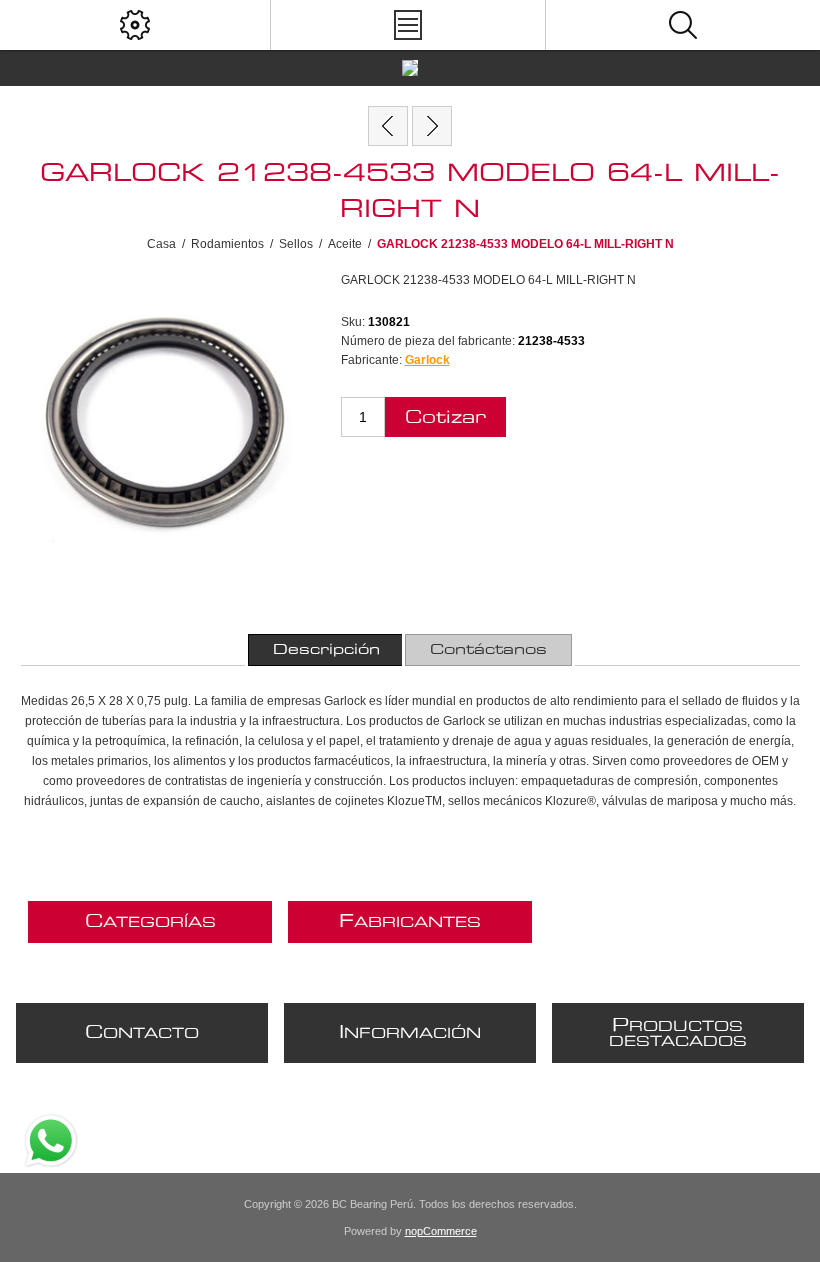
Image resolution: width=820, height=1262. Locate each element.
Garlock (427, 360)
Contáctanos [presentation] (488, 650)
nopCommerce (441, 1231)
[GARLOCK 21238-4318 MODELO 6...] (388, 126)
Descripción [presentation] (326, 650)
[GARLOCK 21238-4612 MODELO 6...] (432, 126)
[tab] (326, 650)
